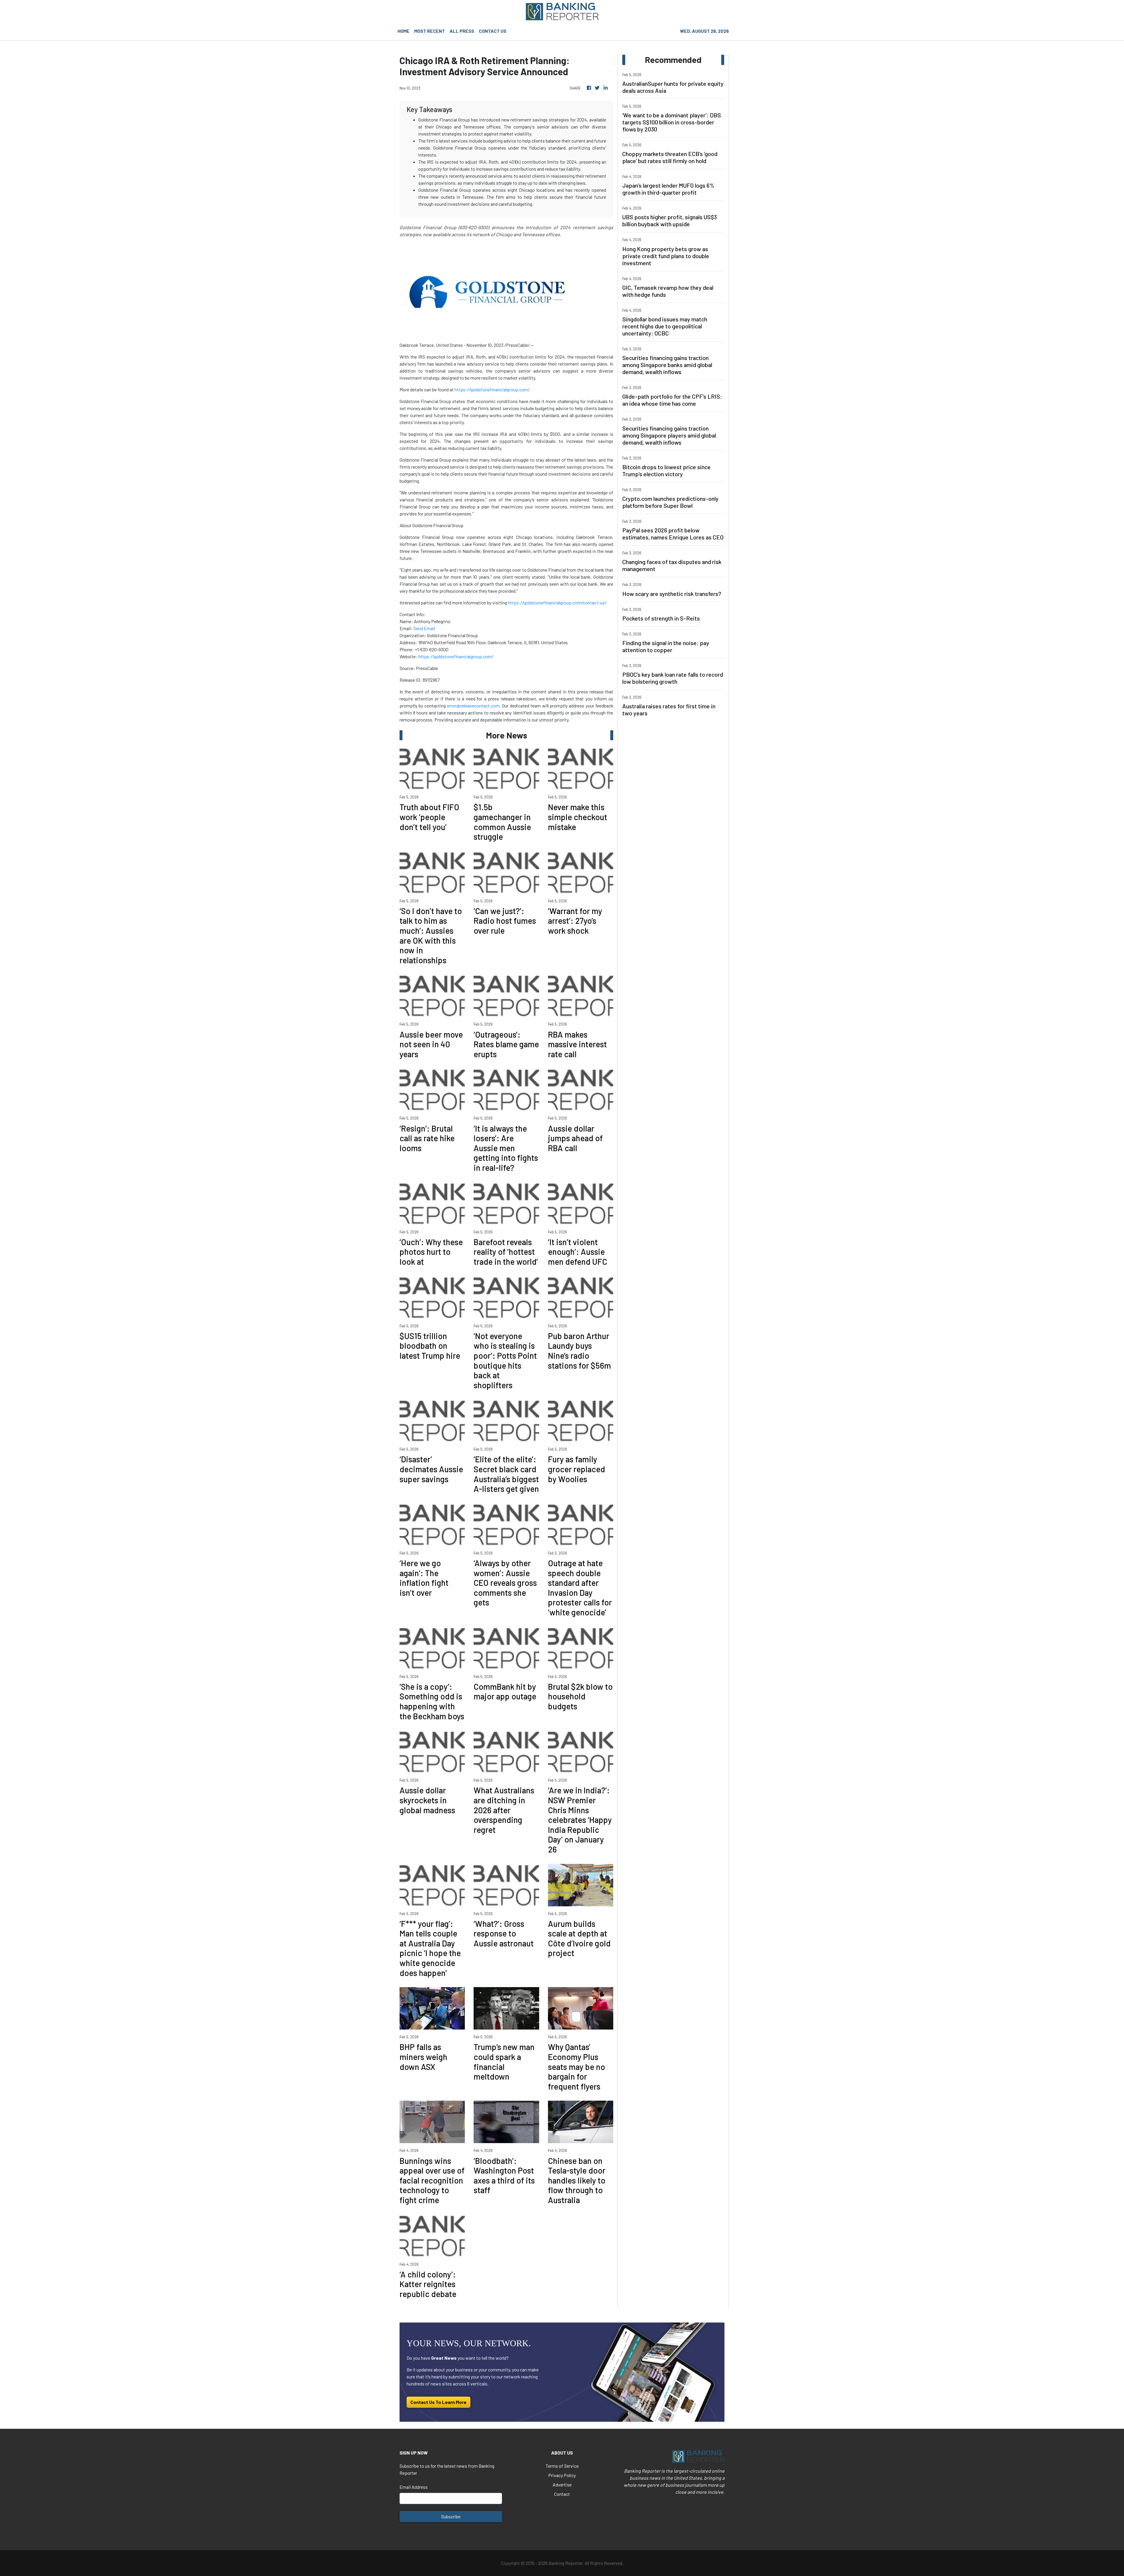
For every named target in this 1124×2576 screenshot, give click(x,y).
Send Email (424, 628)
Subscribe (451, 2516)
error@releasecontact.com (473, 706)
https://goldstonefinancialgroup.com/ (492, 389)
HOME (403, 31)
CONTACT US (493, 31)
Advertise (562, 2485)
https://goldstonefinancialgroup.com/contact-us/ (557, 603)
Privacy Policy (562, 2475)
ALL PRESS (462, 31)
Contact (562, 2494)
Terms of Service (562, 2466)
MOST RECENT (430, 31)
